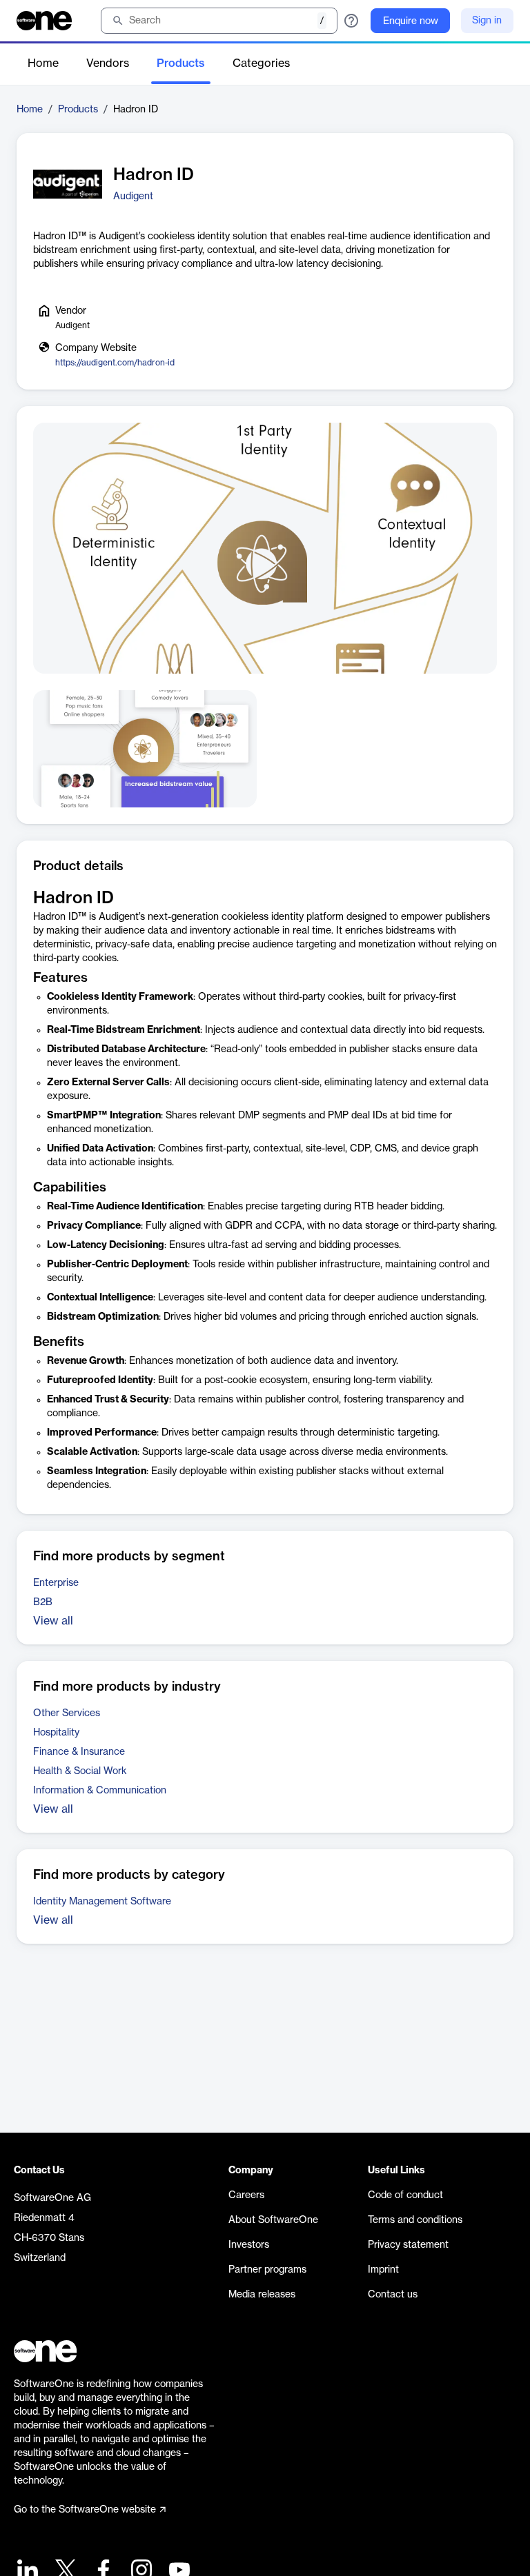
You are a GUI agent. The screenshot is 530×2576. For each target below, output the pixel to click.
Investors (249, 2245)
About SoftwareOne (273, 2220)
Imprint (383, 2270)
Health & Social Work (80, 1771)
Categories (261, 63)
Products (181, 63)
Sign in (487, 21)
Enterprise (56, 1583)
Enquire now (411, 21)
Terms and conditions (415, 2220)
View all (53, 1621)
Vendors (108, 63)
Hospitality (56, 1733)
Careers (246, 2195)
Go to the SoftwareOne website (85, 2510)
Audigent (133, 197)
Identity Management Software (102, 1902)
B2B (43, 1602)
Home (43, 63)
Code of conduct (405, 2195)
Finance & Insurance (79, 1752)
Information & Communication (100, 1791)
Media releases (262, 2295)
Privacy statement (408, 2245)
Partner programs (267, 2270)
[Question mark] (351, 21)
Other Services (67, 1713)
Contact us (393, 2295)
